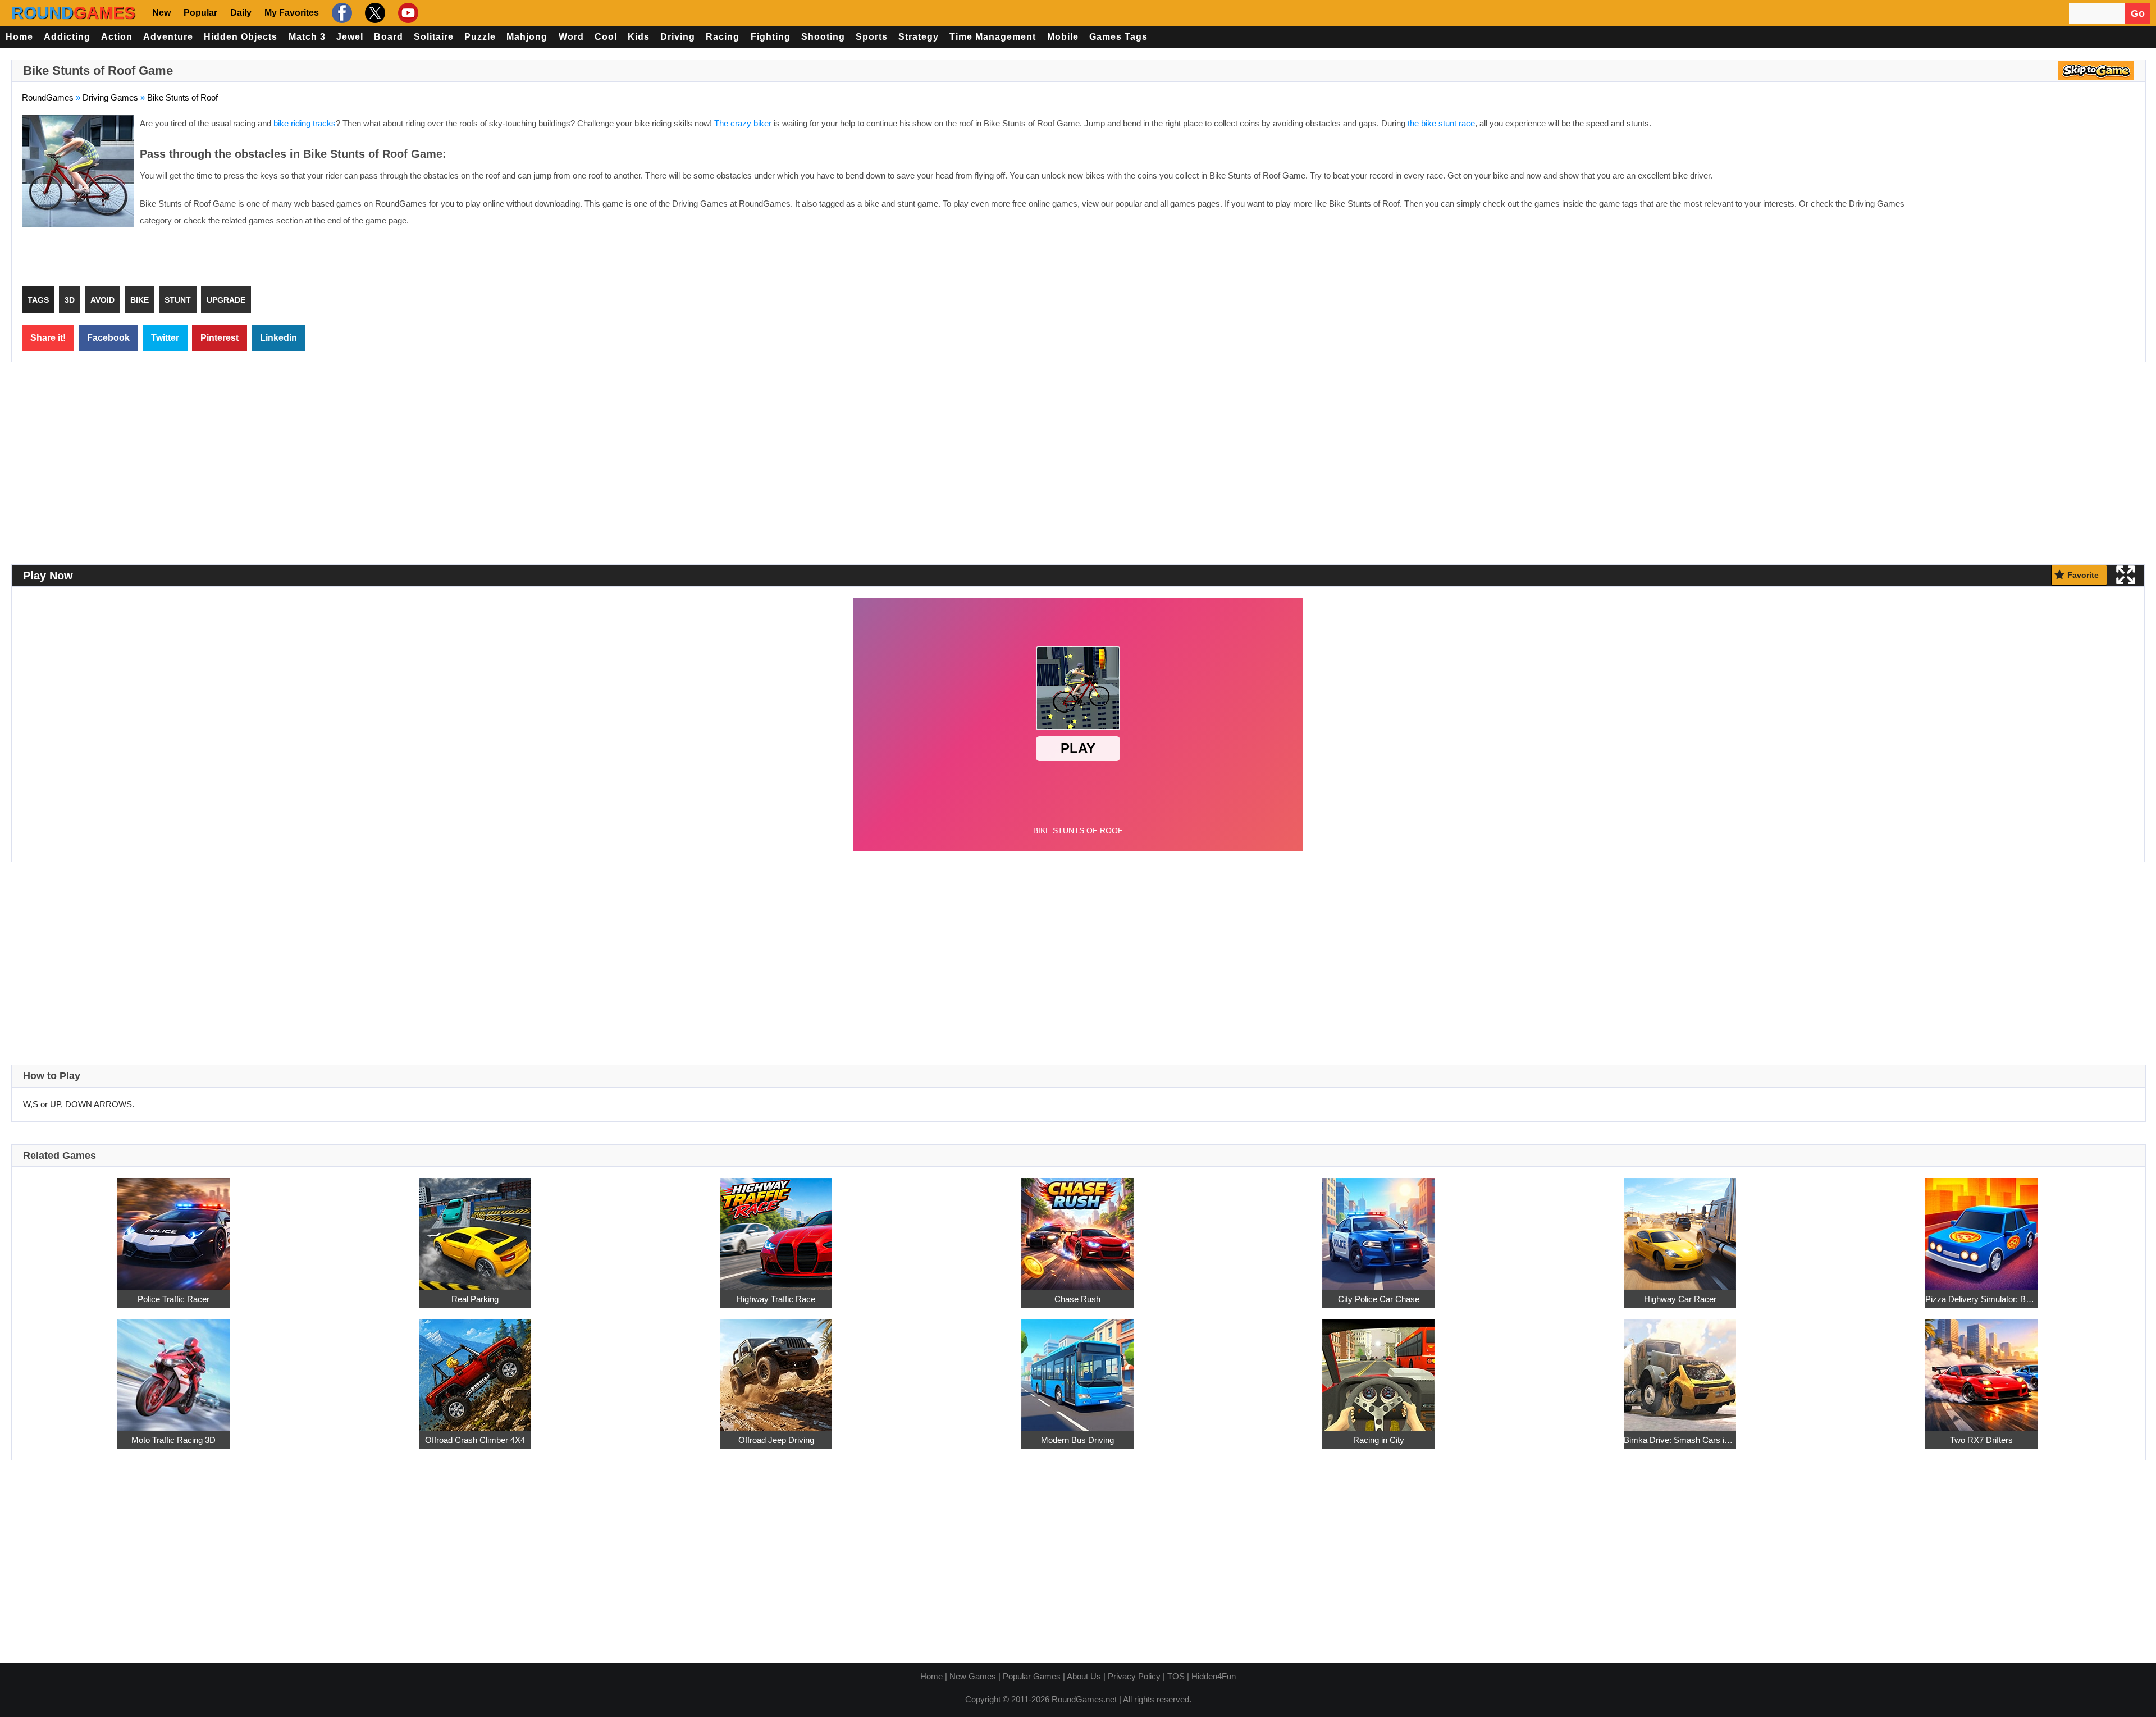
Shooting (823, 37)
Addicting (67, 37)
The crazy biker (743, 123)
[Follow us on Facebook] (341, 13)
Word (571, 37)
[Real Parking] (475, 1228)
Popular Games (1032, 1676)
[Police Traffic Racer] (173, 1228)
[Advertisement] (2041, 197)
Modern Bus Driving (1077, 1440)
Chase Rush (1077, 1299)
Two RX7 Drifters (1981, 1440)
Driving (678, 37)
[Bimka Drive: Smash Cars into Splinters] (1680, 1369)
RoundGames (48, 97)
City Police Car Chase (1379, 1299)
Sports (872, 37)
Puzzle (480, 37)
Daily (241, 13)
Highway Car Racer (1680, 1299)
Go (2138, 13)
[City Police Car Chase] (1378, 1228)
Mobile (1063, 37)
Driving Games (110, 97)
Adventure (168, 37)
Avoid (102, 300)
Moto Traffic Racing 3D (173, 1440)
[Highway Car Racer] (1680, 1228)
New (161, 13)
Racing (723, 37)
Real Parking (475, 1299)
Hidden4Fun (1214, 1676)
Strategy (919, 37)
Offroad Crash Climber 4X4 (475, 1440)
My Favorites (292, 13)
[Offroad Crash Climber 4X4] (475, 1369)
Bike (140, 300)
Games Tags (1118, 37)
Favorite (2083, 575)
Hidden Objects (241, 37)
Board (389, 37)
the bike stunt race (1441, 123)
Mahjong (527, 37)
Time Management (993, 37)
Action (117, 37)
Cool (606, 37)
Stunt (178, 300)
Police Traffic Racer (173, 1299)
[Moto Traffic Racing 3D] (173, 1369)
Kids (639, 37)
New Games (973, 1676)
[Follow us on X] (374, 13)
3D (70, 300)
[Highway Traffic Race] (776, 1228)
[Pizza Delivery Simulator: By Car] (1981, 1228)
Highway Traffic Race (776, 1299)
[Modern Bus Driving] (1077, 1369)
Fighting (771, 37)
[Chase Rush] (1077, 1228)
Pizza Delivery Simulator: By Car (1981, 1299)
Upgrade (226, 300)
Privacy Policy (1134, 1676)
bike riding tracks (305, 123)
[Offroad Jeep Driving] (776, 1369)
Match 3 (307, 37)
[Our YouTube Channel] (407, 13)
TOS (1176, 1676)
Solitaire (434, 37)
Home (19, 37)
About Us (1084, 1676)
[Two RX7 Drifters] (1981, 1369)
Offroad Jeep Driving (776, 1440)
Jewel (350, 37)
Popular (200, 13)
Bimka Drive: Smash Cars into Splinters (1680, 1440)
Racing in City (1379, 1440)
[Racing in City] (1378, 1369)
